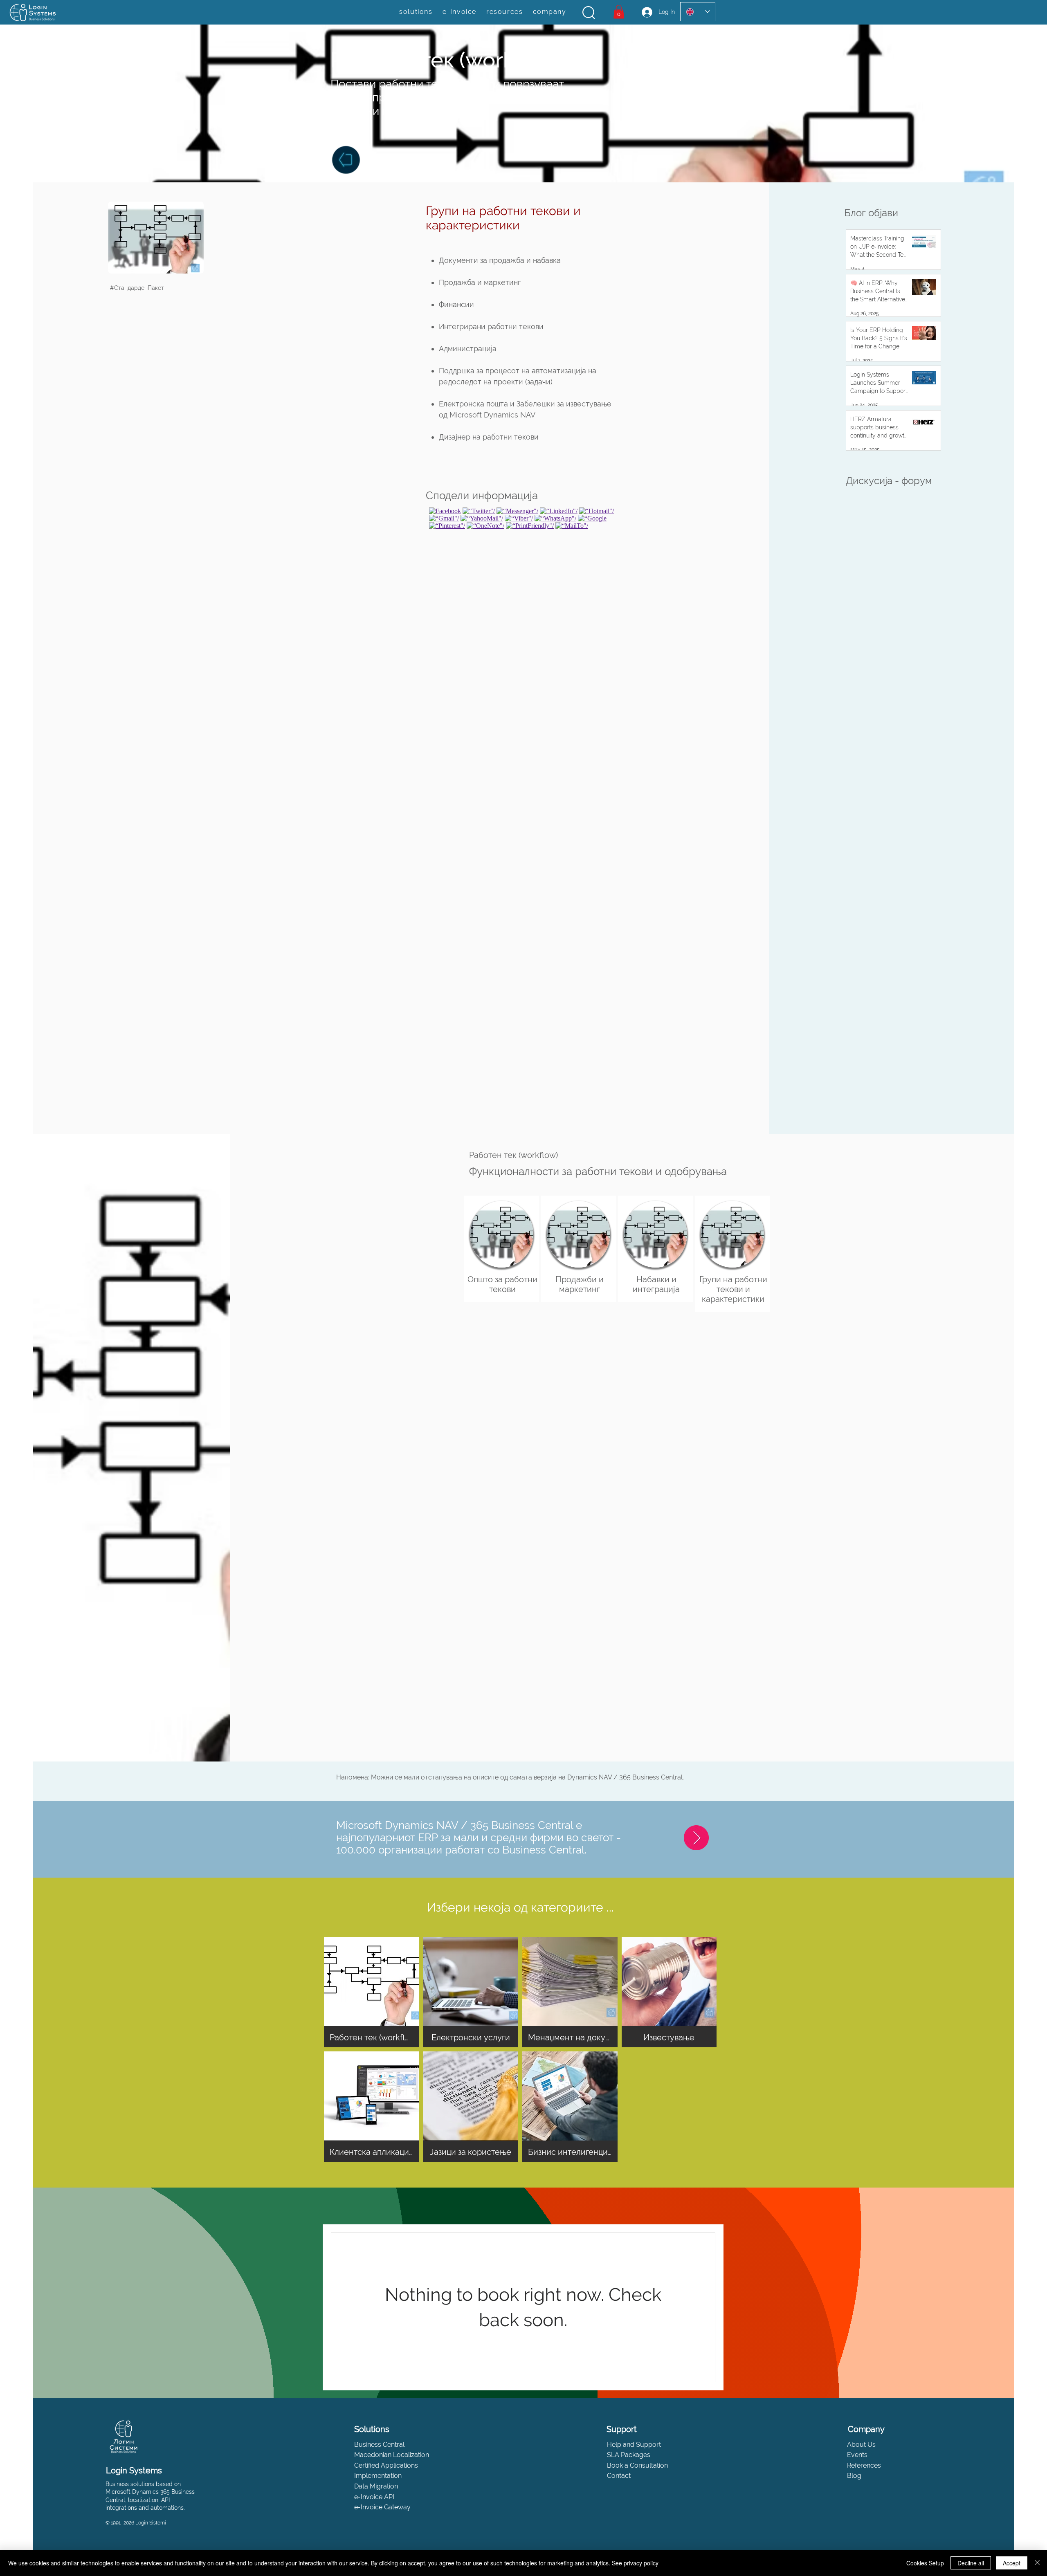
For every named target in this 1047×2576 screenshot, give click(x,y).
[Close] (1037, 2563)
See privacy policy (635, 2563)
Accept (1012, 2563)
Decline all (971, 2563)
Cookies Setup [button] (925, 2563)
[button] (589, 13)
